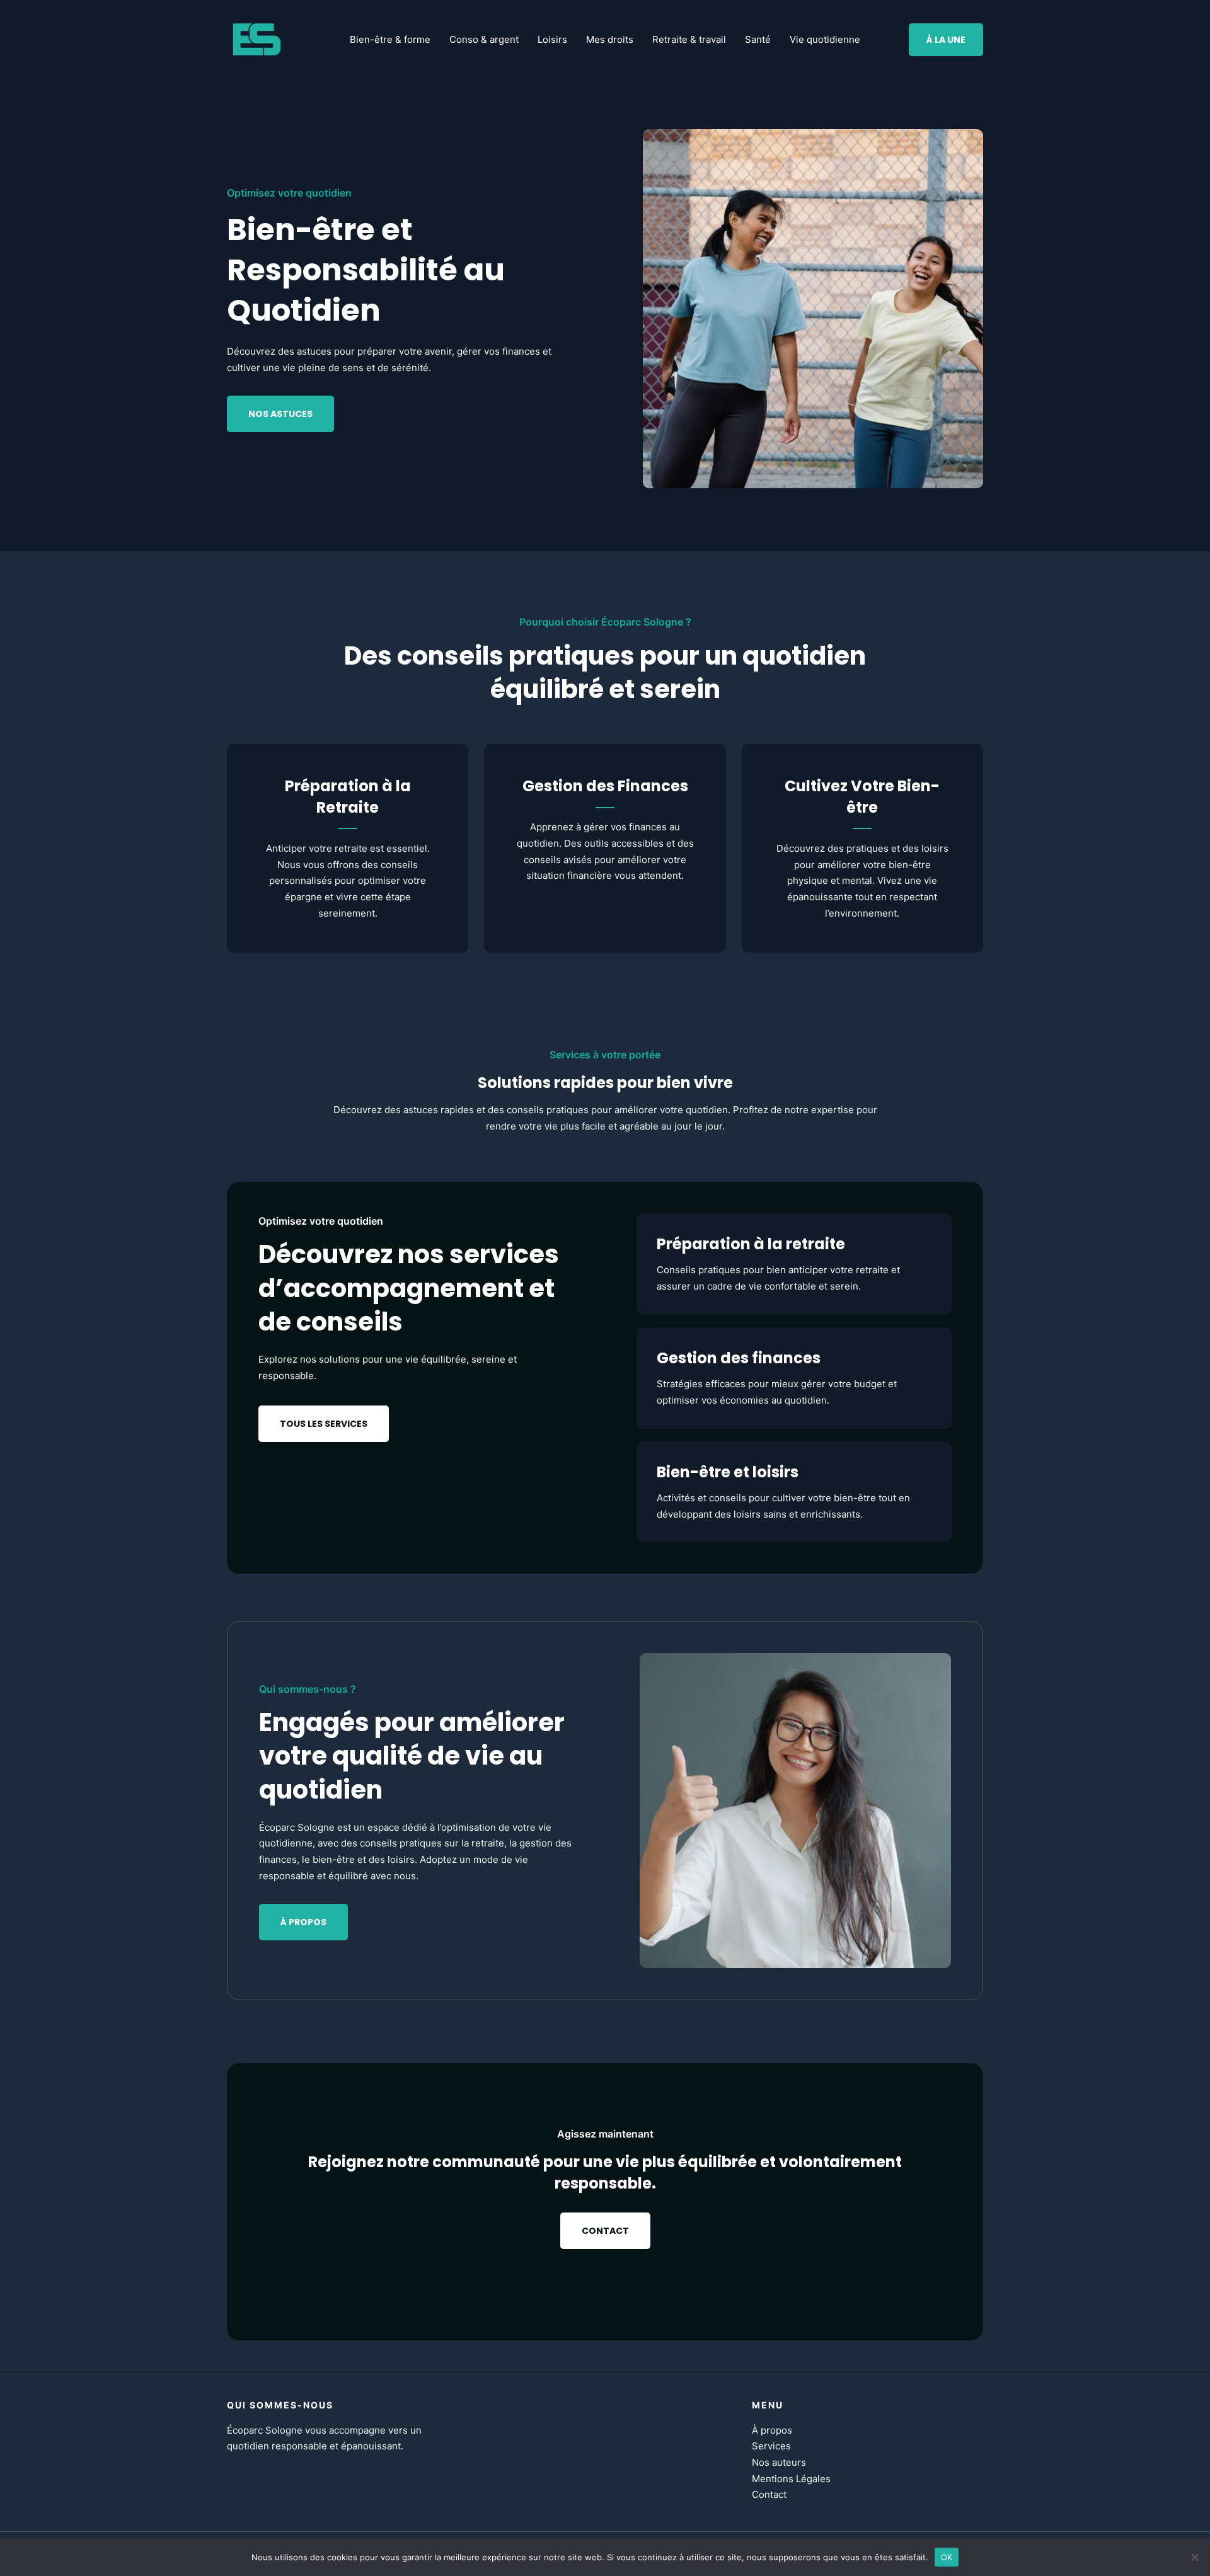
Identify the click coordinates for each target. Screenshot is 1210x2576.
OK (947, 2556)
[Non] (1194, 2557)
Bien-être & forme (390, 39)
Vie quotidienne (825, 39)
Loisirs (552, 39)
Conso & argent (484, 39)
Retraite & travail (689, 39)
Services (771, 2446)
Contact (769, 2494)
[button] (946, 40)
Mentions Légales (791, 2479)
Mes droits (610, 39)
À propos (772, 2430)
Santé (758, 39)
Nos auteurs (779, 2462)
